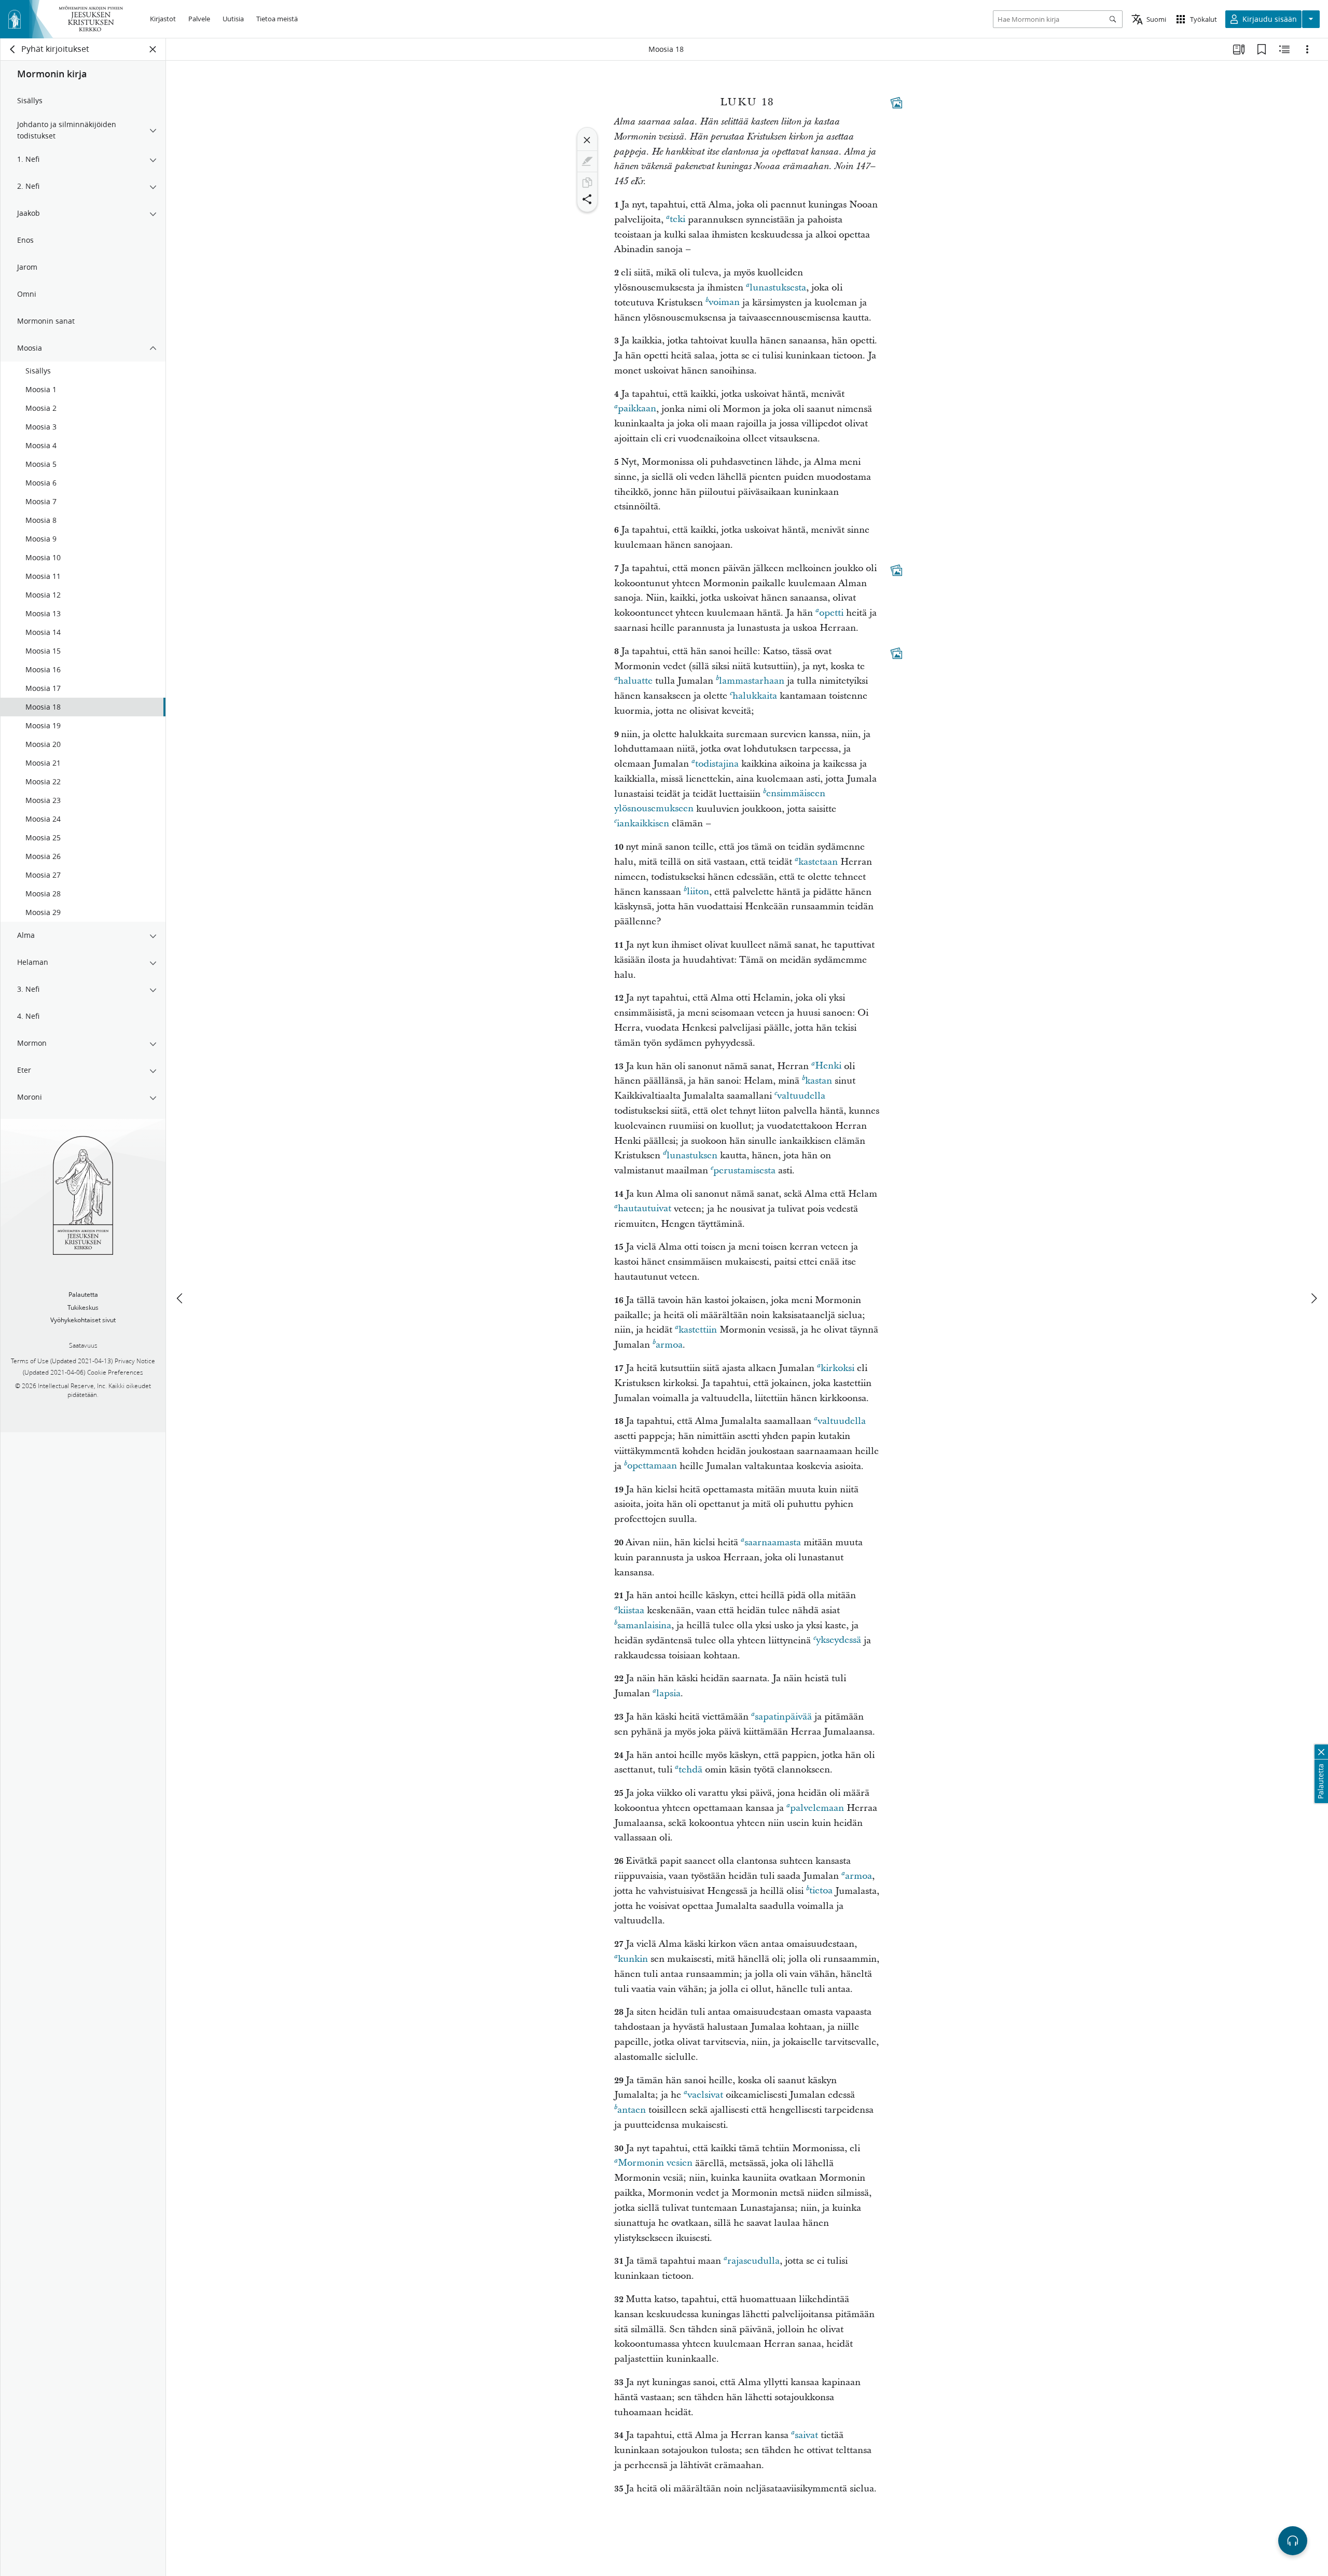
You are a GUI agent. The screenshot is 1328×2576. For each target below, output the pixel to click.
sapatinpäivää (783, 1717)
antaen (632, 2110)
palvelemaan (817, 1808)
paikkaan (637, 409)
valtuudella (801, 1096)
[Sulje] (587, 140)
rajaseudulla (753, 2261)
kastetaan (818, 862)
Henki (828, 1066)
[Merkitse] (587, 161)
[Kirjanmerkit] (1262, 49)
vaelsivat (705, 2095)
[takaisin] (13, 49)
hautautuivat (645, 1209)
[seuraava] (1313, 1298)
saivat (806, 2435)
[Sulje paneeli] (153, 49)
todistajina (717, 764)
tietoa (821, 1891)
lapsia (668, 1693)
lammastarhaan (752, 681)
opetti (831, 613)
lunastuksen (692, 1155)
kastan (819, 1081)
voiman (724, 303)
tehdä (690, 1770)
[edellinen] (181, 1298)
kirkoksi (838, 1368)
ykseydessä (839, 1640)
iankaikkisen (643, 823)
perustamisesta (744, 1171)
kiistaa (631, 1610)
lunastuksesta (778, 288)
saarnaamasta (773, 1542)
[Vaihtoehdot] (1307, 49)
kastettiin (698, 1330)
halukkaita (755, 696)
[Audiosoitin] (1293, 2541)
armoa (669, 1345)
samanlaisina (644, 1625)
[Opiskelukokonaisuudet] (1239, 49)
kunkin (633, 1959)
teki (677, 220)
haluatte (635, 681)
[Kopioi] (587, 183)
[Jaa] (587, 199)
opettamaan (652, 1466)
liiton (698, 892)
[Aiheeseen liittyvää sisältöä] (1284, 49)
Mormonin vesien (655, 2163)
